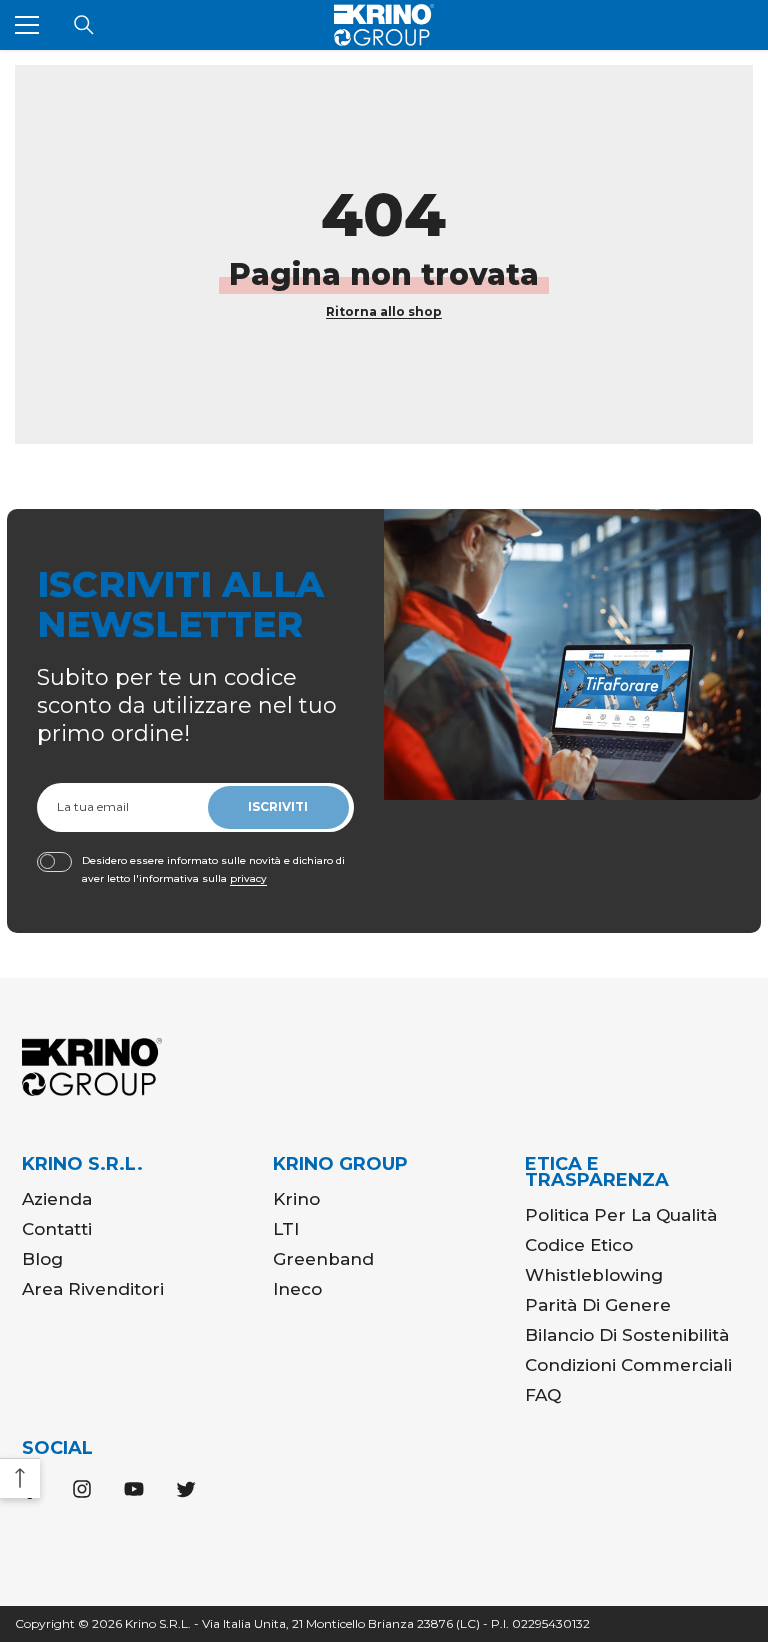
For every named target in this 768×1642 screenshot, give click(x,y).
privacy (248, 878)
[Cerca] (84, 25)
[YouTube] (134, 1489)
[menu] (27, 25)
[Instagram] (82, 1489)
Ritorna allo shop (384, 311)
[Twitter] (186, 1489)
